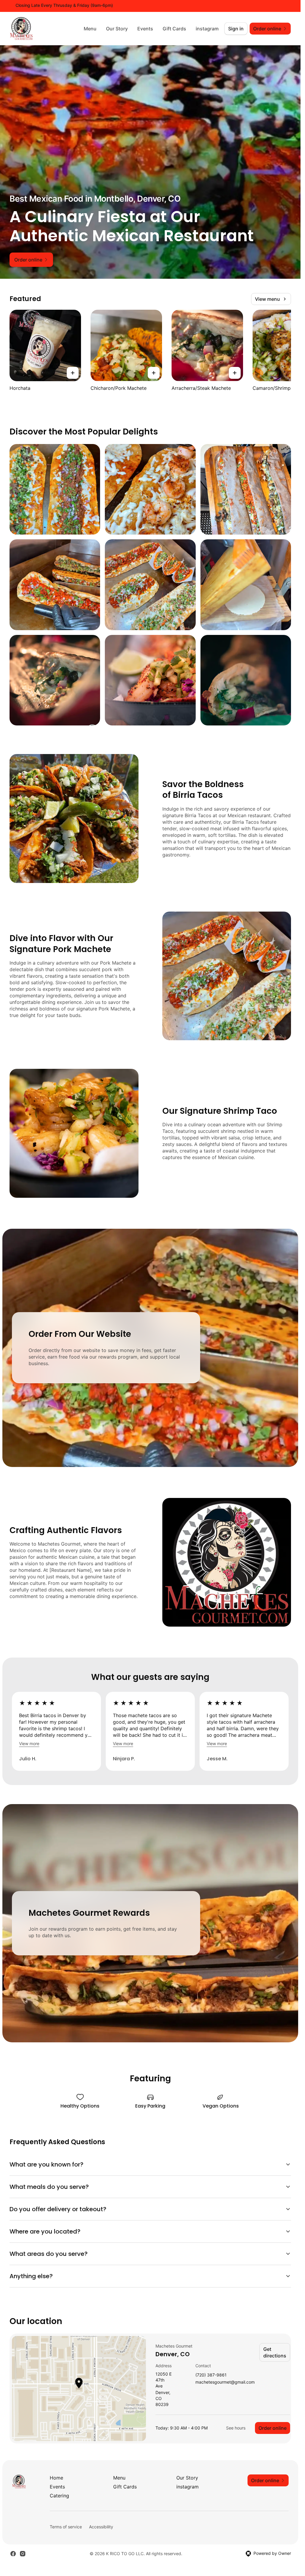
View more (29, 1743)
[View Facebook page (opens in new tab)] (13, 2554)
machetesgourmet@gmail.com (225, 2382)
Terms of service (66, 2527)
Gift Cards (174, 29)
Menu (90, 29)
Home (56, 2478)
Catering (59, 2496)
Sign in (236, 29)
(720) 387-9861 (211, 2375)
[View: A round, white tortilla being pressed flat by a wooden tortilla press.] (246, 585)
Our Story (117, 29)
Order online (273, 2428)
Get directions (275, 2352)
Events (145, 29)
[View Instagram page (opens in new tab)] (23, 2554)
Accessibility (101, 2527)
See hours (236, 2428)
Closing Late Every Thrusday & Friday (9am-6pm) (64, 5)
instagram (207, 29)
